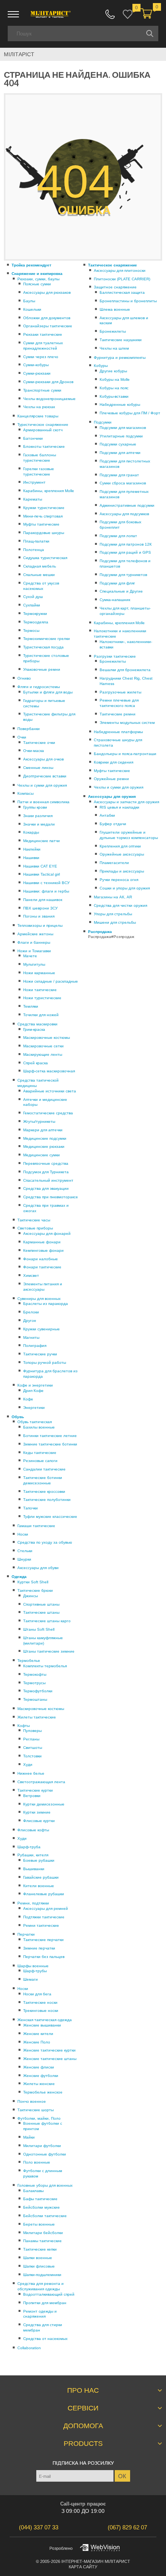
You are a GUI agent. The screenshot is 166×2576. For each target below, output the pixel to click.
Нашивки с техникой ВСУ (46, 883)
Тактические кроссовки (44, 1492)
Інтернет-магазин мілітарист (96, 2561)
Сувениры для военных (39, 1299)
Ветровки (32, 1796)
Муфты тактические (41, 524)
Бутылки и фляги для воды (48, 692)
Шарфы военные (33, 1966)
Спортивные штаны (41, 1604)
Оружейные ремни (111, 779)
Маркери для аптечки (43, 1130)
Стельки (25, 1551)
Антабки (107, 815)
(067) (127, 2527)
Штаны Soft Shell (39, 1629)
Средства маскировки (37, 1024)
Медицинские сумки (41, 1155)
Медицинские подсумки (45, 1138)
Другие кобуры (113, 371)
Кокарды (31, 832)
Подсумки (103, 422)
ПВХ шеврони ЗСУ (40, 908)
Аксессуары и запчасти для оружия (126, 802)
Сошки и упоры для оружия (125, 888)
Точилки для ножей (41, 1015)
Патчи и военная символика (43, 802)
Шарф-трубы (35, 1971)
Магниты (31, 1337)
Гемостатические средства (48, 1113)
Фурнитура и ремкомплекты (120, 358)
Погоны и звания (39, 916)
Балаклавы (33, 2191)
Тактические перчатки (43, 1940)
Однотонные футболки (45, 2154)
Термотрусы (34, 1683)
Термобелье (29, 1661)
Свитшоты (33, 1748)
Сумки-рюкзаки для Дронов (48, 382)
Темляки (31, 1006)
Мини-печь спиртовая (43, 516)
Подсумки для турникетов (123, 575)
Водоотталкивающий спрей (49, 2294)
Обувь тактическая (35, 1422)
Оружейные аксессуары (122, 854)
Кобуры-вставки (114, 396)
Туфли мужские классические (50, 1517)
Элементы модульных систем (127, 723)
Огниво (24, 678)
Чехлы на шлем (114, 348)
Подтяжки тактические (44, 1917)
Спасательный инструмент (48, 1180)
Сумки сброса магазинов (123, 483)
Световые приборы (35, 1228)
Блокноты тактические (44, 446)
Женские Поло (37, 2042)
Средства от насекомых (45, 2339)
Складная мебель (40, 566)
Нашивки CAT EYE (40, 866)
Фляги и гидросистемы (39, 687)
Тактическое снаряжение (113, 265)
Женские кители (38, 2034)
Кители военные (39, 1886)
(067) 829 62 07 (110, 14)
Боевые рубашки (39, 1860)
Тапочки (30, 1508)
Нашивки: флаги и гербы (46, 891)
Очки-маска (34, 751)
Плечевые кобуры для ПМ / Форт (130, 413)
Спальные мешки (39, 575)
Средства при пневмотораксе (51, 1197)
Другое (30, 1321)
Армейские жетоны (35, 934)
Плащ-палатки (36, 541)
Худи (28, 1765)
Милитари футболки (42, 2146)
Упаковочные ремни (42, 669)
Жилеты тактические (37, 1717)
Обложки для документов (47, 318)
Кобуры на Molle (115, 379)
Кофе (28, 1399)
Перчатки (26, 1934)
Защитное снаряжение (115, 287)
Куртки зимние (37, 1812)
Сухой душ (33, 597)
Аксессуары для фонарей (47, 1234)
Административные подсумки (127, 505)
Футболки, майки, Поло (39, 2118)
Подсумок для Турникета (46, 1172)
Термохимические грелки (47, 639)
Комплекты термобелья (45, 1666)
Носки (23, 1534)
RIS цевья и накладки (119, 807)
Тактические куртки (35, 1790)
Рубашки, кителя (33, 1855)
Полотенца (34, 550)
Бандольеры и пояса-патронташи (125, 754)
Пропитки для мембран (45, 2303)
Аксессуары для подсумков (124, 514)
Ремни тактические (41, 1925)
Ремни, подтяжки (33, 1903)
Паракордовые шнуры (44, 533)
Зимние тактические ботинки (50, 1444)
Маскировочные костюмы (47, 1038)
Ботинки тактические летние (50, 1436)
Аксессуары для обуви (38, 1568)
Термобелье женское (43, 2092)
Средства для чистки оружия (120, 905)
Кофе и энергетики (35, 1385)
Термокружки (35, 614)
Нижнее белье (31, 1773)
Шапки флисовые (39, 2266)
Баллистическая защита (122, 292)
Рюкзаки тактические (43, 334)
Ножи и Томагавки (34, 951)
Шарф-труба (29, 1847)
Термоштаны (35, 1699)
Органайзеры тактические (48, 326)
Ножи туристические (42, 998)
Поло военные (37, 2162)
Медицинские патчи (41, 841)
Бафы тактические (40, 2199)
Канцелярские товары (38, 416)
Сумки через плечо (41, 357)
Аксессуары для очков (43, 759)
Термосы (31, 631)
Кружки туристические (44, 508)
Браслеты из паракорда (46, 1304)
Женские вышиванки (42, 2025)
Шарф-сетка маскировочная (49, 1071)
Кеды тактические (40, 1453)
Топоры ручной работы (45, 1363)
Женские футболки (41, 2076)
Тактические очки (39, 743)
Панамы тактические (42, 2241)
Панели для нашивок (43, 900)
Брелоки (31, 1312)
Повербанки (29, 729)
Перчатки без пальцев (44, 1957)
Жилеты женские (39, 2084)
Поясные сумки (37, 284)
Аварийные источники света (50, 1091)
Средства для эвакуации (46, 1188)
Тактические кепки (40, 2249)
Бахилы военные (39, 1427)
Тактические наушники (121, 340)
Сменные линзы (38, 768)
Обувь (18, 1417)
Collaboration (29, 2348)
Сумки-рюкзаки (37, 373)
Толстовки (32, 1756)
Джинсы (30, 1596)
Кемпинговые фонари (43, 1250)
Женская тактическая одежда (45, 2020)
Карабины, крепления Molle (49, 491)
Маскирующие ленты (43, 1054)
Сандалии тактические (44, 1469)
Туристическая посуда (43, 647)
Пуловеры (32, 1731)
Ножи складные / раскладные (51, 981)
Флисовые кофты (33, 1830)
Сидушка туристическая (45, 558)
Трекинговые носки (41, 2011)
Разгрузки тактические (115, 656)
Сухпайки (32, 605)
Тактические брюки (35, 1590)
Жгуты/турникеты (39, 1121)
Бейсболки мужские (41, 2207)
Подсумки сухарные (118, 444)
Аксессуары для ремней (46, 1909)
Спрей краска (36, 1063)
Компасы (25, 793)
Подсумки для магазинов (123, 428)
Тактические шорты (36, 2110)
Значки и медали (39, 824)
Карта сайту (83, 2567)
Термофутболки (38, 1691)
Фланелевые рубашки (44, 1894)
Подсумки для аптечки (120, 453)
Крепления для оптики (120, 846)
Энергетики (34, 1408)
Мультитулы (34, 964)
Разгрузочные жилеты (120, 692)
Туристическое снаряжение (43, 425)
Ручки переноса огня (119, 880)
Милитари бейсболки (43, 2233)
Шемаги (30, 1979)
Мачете (30, 956)
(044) (39, 2527)
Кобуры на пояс (114, 388)
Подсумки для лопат (118, 536)
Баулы (29, 301)
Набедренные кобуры (120, 404)
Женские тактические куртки (49, 2050)
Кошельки (32, 309)
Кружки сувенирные (41, 1329)
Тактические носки (40, 2002)
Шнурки (24, 1559)
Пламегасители (114, 863)
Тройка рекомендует (31, 265)
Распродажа (100, 932)
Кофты (24, 1726)
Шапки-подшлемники (42, 2275)
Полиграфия (35, 1346)
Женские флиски (39, 2067)
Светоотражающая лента (41, 1782)
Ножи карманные (39, 973)
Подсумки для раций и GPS (125, 552)
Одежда (19, 1577)
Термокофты (35, 1674)
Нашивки (31, 858)
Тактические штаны (41, 1612)
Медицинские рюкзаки (44, 1146)
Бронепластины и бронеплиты (128, 301)
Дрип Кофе (33, 1391)
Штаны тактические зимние (49, 1651)
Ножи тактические (40, 990)
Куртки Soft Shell (33, 1582)
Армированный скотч (43, 430)
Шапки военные (38, 2258)
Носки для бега (37, 1994)
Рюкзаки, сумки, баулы (38, 279)
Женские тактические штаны (50, 2059)
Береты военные (39, 2224)
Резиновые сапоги (40, 1461)
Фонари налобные (41, 1259)
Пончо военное (32, 2101)
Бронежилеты (113, 331)
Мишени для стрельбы (115, 922)
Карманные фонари (42, 1242)
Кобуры (101, 366)
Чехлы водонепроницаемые (49, 399)
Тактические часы (34, 1220)
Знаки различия (38, 816)
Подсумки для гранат (119, 475)
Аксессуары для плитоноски (120, 270)
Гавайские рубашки (41, 1877)
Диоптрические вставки (45, 776)
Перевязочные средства (46, 1163)
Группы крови (35, 807)
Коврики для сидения (113, 762)
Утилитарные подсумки (121, 436)
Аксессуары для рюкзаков (47, 292)
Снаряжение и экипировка (37, 274)
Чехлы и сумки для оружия (42, 785)
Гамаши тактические (36, 1526)
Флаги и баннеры (34, 942)
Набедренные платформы (118, 732)
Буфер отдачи (113, 824)
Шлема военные (115, 309)
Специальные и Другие (121, 591)
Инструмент (34, 482)
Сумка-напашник (115, 600)
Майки (29, 2137)
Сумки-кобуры (36, 365)
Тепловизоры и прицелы (40, 925)
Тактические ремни (118, 714)
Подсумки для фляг (117, 583)
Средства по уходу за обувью (45, 1542)
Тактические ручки (40, 1354)
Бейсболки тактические (45, 2216)
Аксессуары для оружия (112, 796)
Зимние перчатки (39, 1948)
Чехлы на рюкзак (39, 407)
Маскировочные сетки (43, 1046)
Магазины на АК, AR (113, 897)
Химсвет (31, 1275)
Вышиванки (34, 1869)
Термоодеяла (36, 622)
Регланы (31, 1739)
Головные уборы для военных (45, 2185)
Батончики (33, 438)
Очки (22, 737)
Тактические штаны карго (47, 1621)
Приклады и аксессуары (122, 871)
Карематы (33, 499)
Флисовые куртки (39, 1821)
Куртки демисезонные (44, 1804)
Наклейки (32, 849)
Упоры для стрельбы (113, 914)
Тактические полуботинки (47, 1500)
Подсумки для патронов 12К (126, 544)
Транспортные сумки (42, 390)
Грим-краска (34, 1029)
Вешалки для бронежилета (125, 670)
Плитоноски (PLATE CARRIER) (122, 279)
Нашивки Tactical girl (41, 874)
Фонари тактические (42, 1267)
